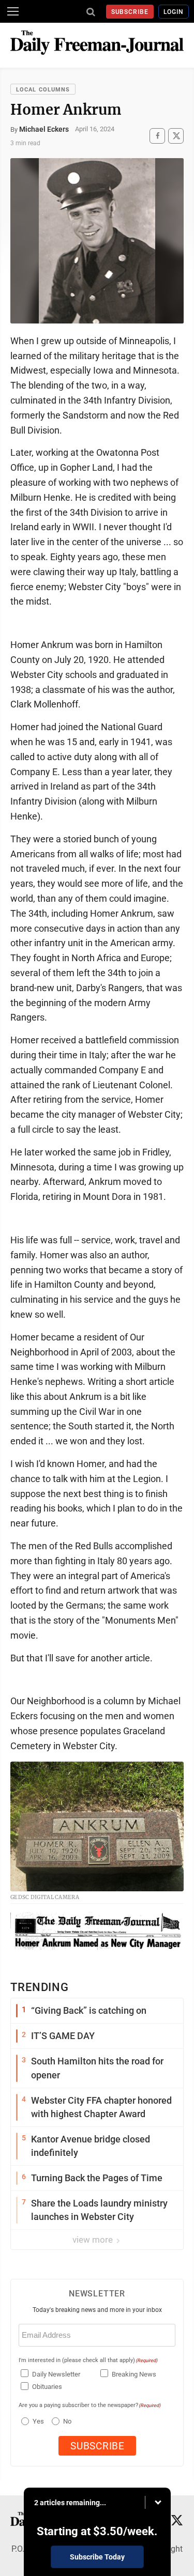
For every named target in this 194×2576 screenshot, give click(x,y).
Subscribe (130, 12)
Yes (37, 2421)
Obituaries (47, 2387)
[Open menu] (13, 11)
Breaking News (134, 2374)
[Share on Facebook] (157, 136)
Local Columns (43, 90)
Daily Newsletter (56, 2374)
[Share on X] (176, 136)
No (67, 2421)
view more (94, 2240)
